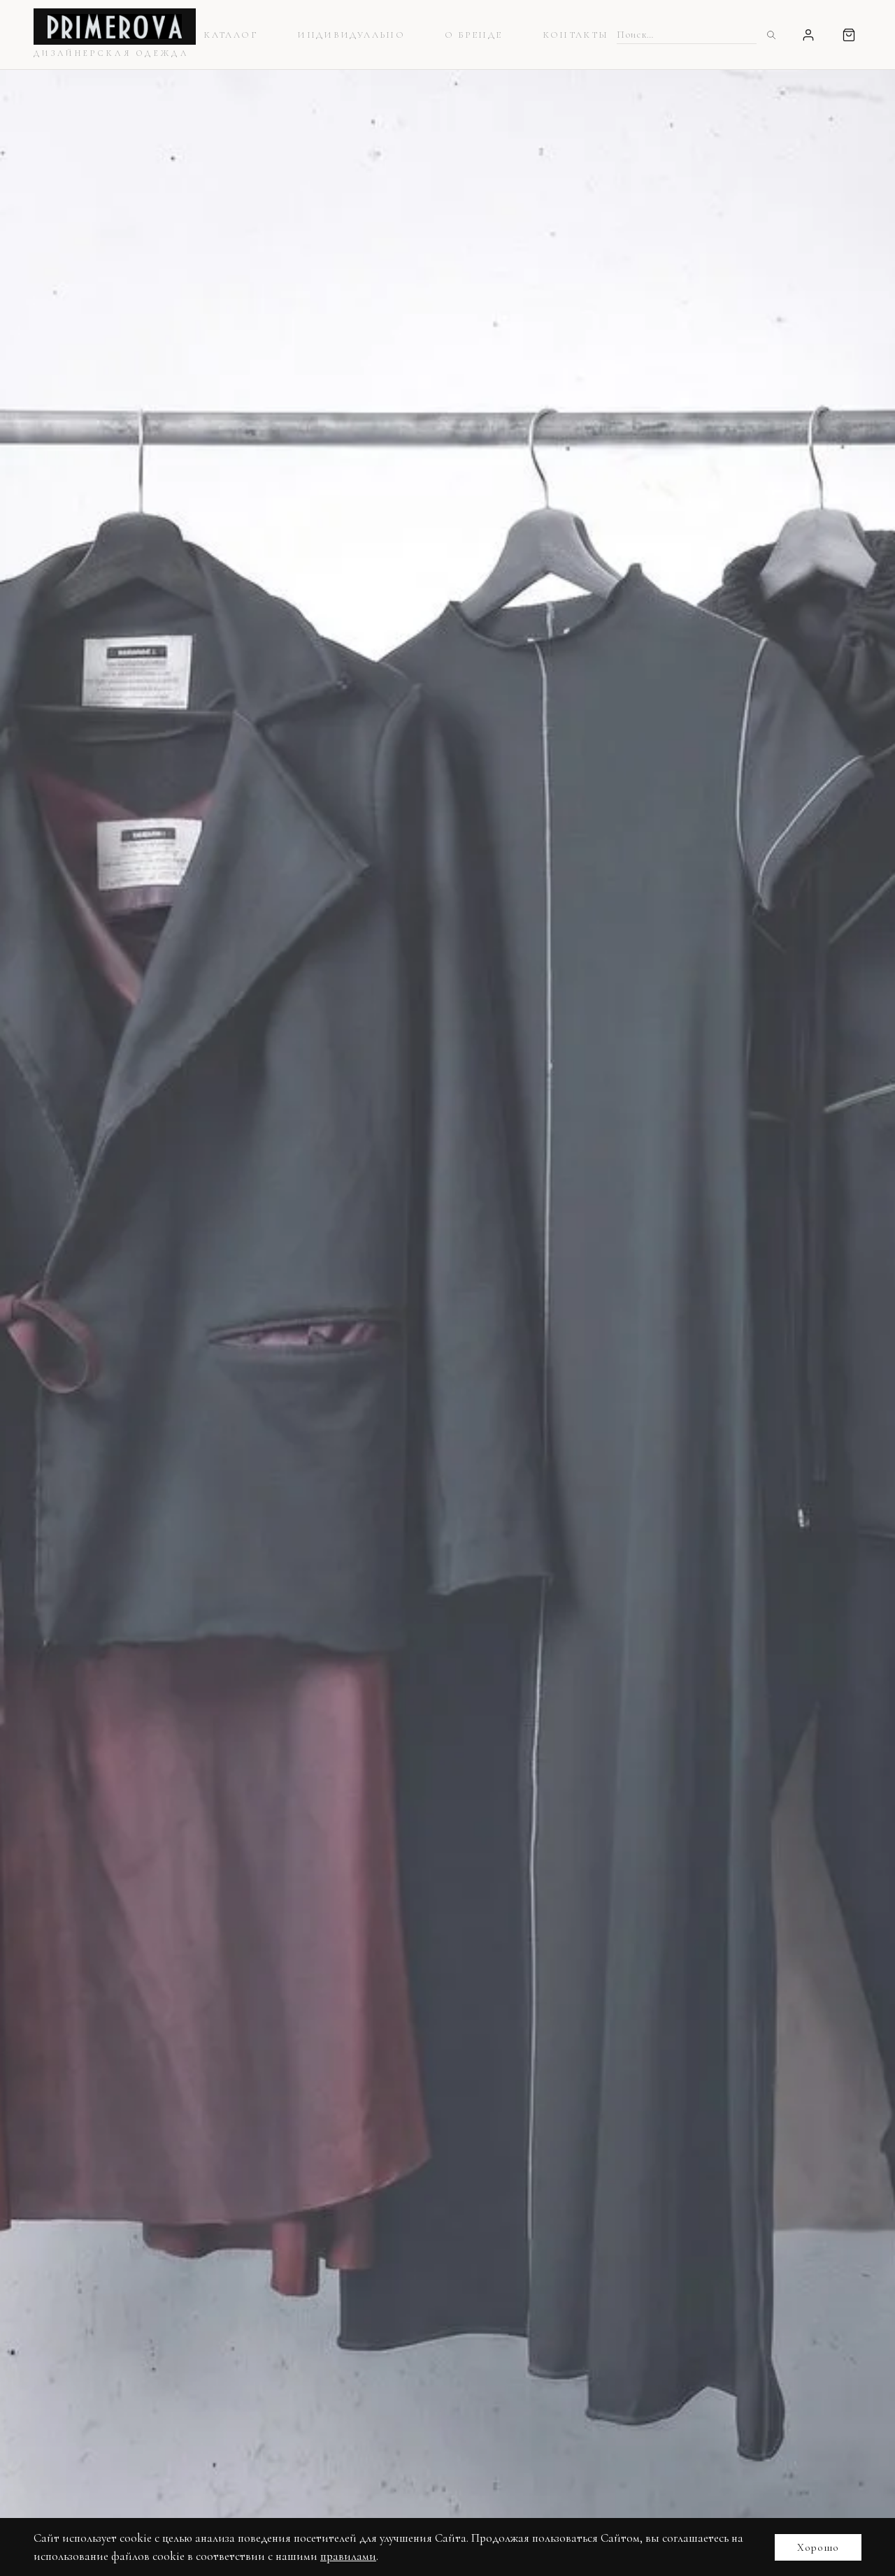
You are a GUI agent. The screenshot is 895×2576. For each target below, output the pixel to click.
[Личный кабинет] (808, 35)
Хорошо (818, 2547)
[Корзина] (849, 35)
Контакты (576, 35)
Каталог (230, 35)
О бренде (473, 35)
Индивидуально (351, 35)
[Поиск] (771, 35)
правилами (348, 2556)
